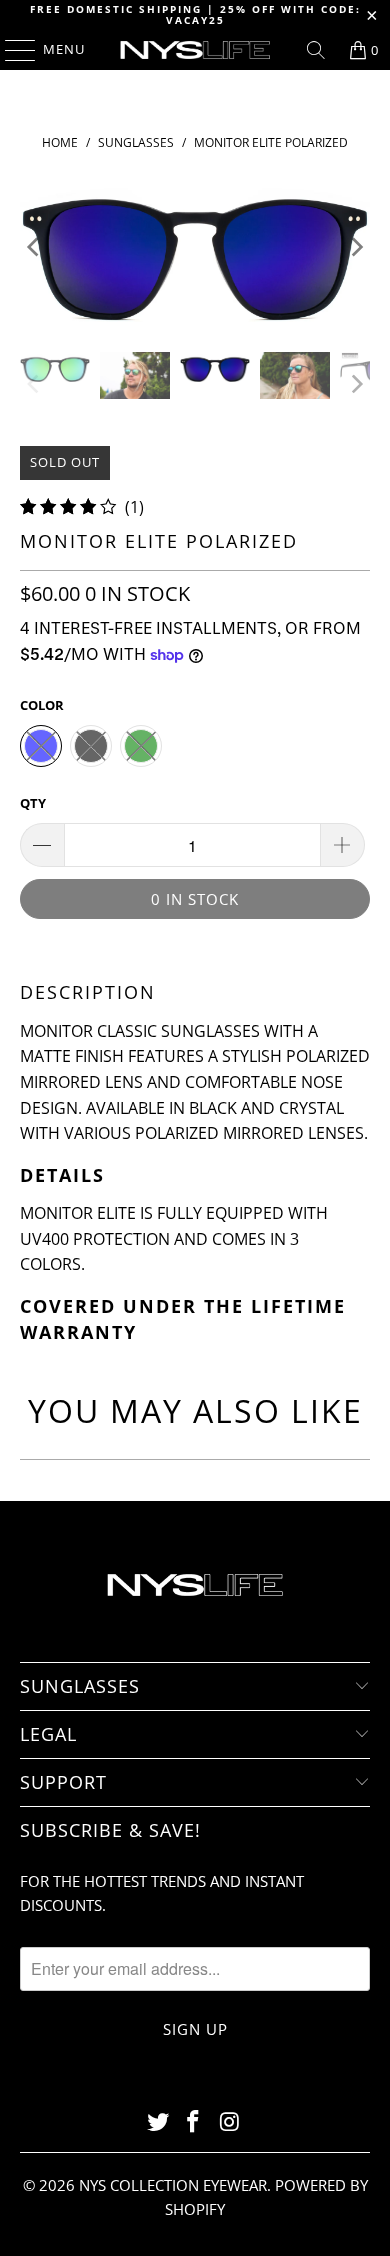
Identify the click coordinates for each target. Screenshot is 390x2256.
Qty (33, 803)
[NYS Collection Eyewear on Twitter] (158, 2122)
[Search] (316, 50)
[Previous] (35, 247)
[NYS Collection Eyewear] (195, 50)
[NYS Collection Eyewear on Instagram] (230, 2122)
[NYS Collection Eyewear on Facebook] (194, 2122)
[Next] (355, 247)
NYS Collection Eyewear (173, 2185)
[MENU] (10, 50)
